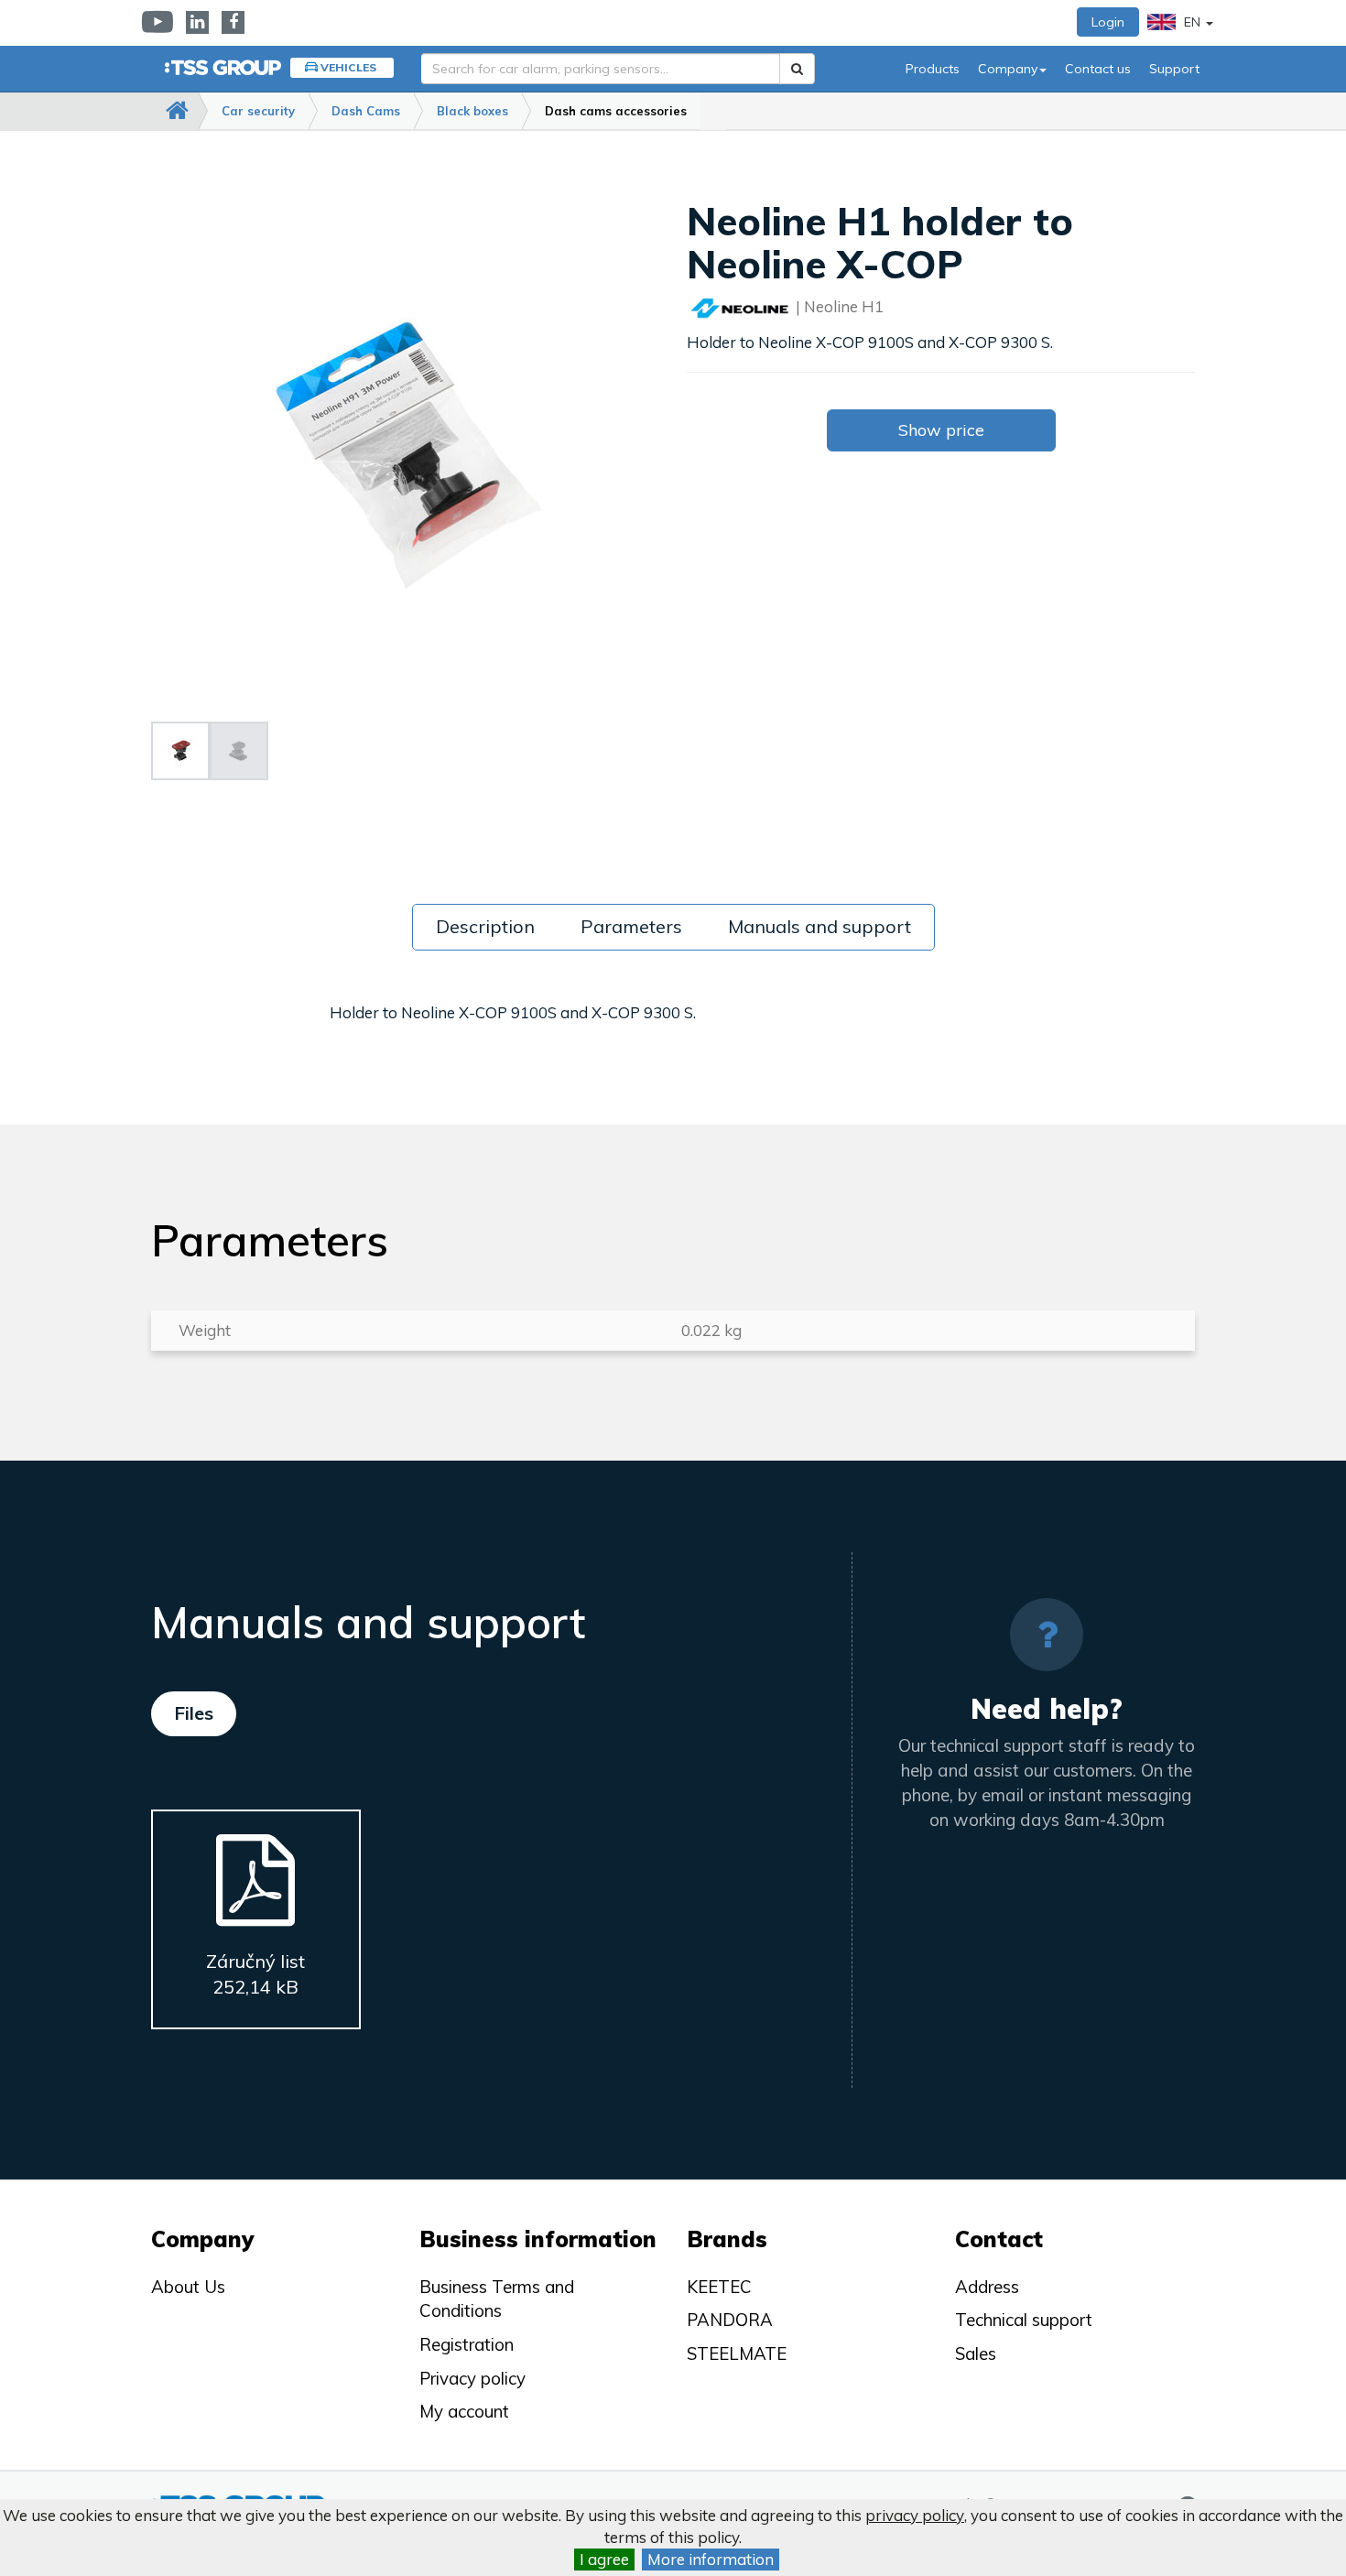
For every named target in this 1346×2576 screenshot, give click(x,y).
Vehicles (348, 67)
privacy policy (915, 2515)
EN (1192, 22)
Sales (976, 2353)
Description (485, 926)
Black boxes (472, 111)
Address (987, 2287)
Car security (258, 111)
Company (1008, 69)
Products (933, 69)
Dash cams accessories (616, 111)
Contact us (1098, 69)
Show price (941, 430)
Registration (467, 2344)
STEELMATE (737, 2353)
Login (1108, 22)
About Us (188, 2287)
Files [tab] (194, 1713)
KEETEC (719, 2287)
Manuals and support (820, 926)
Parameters (631, 926)
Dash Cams (366, 111)
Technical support (1024, 2320)
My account (464, 2411)
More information (711, 2559)
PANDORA (730, 2320)
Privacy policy (472, 2378)
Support (1174, 69)
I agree (604, 2559)
